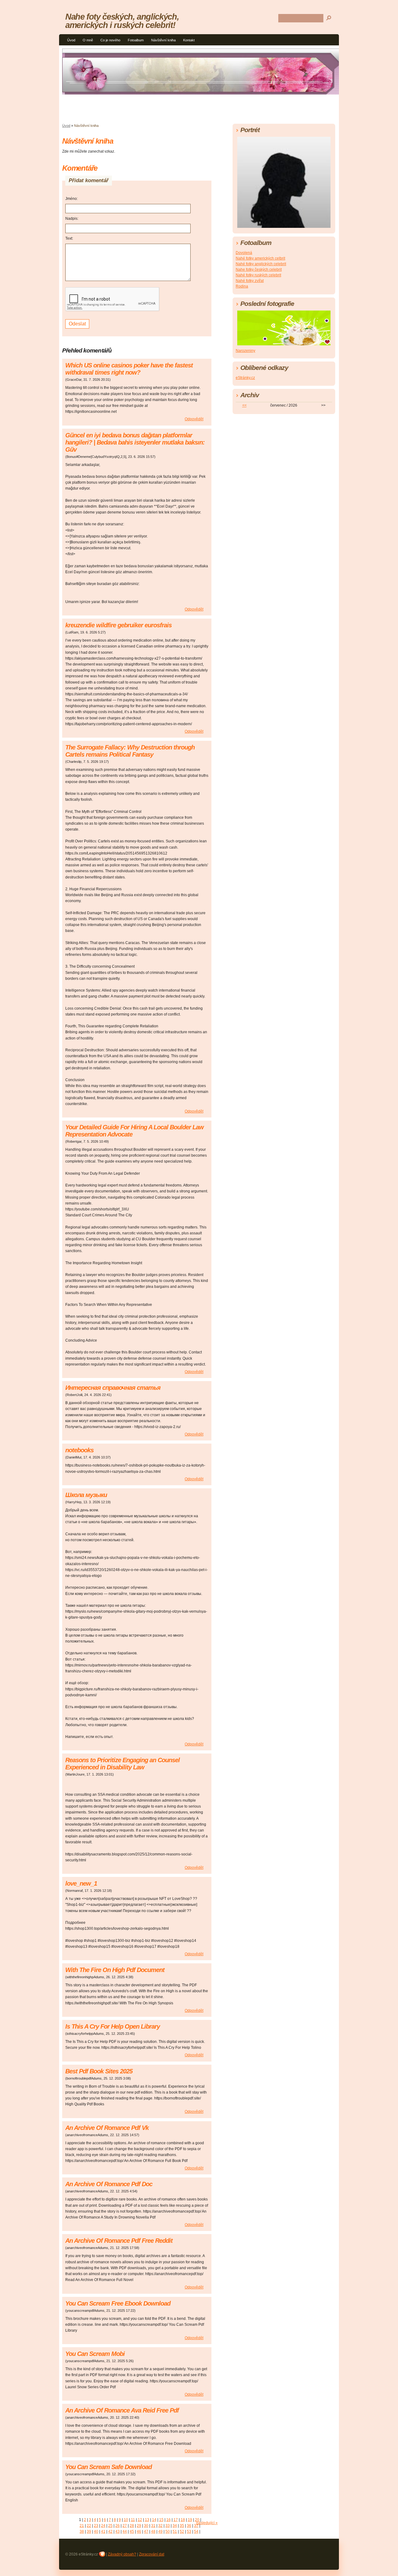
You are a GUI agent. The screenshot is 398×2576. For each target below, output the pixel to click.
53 (189, 2532)
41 (103, 2532)
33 (168, 2526)
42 (110, 2532)
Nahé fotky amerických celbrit (260, 258)
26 (118, 2526)
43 (118, 2532)
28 (132, 2526)
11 (133, 2520)
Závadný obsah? (122, 2554)
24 (103, 2526)
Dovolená (244, 253)
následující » (207, 2523)
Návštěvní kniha (163, 40)
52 (182, 2532)
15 (161, 2520)
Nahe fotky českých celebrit (259, 270)
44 (125, 2532)
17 (176, 2520)
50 (168, 2532)
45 (132, 2532)
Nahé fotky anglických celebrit (261, 264)
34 (175, 2526)
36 (189, 2526)
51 (175, 2532)
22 (89, 2526)
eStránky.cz (245, 378)
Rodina (242, 286)
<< (244, 405)
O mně (88, 40)
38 (82, 2532)
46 (139, 2532)
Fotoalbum (136, 40)
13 (147, 2520)
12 (140, 2520)
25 (110, 2526)
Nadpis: (72, 219)
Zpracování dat (152, 2554)
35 (182, 2526)
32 (160, 2526)
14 (154, 2520)
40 (96, 2532)
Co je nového (110, 40)
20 (197, 2520)
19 (190, 2520)
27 (125, 2526)
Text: (69, 238)
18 (183, 2520)
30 (146, 2526)
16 (169, 2520)
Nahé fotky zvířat (250, 281)
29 (139, 2526)
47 (146, 2532)
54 (196, 2532)
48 (153, 2532)
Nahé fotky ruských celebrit (258, 275)
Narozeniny (245, 351)
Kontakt (189, 40)
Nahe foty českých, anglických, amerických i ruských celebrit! (122, 21)
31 (153, 2526)
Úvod (71, 40)
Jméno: (72, 199)
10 (126, 2520)
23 (96, 2526)
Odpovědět (194, 419)
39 (89, 2532)
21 (82, 2526)
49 (160, 2532)
